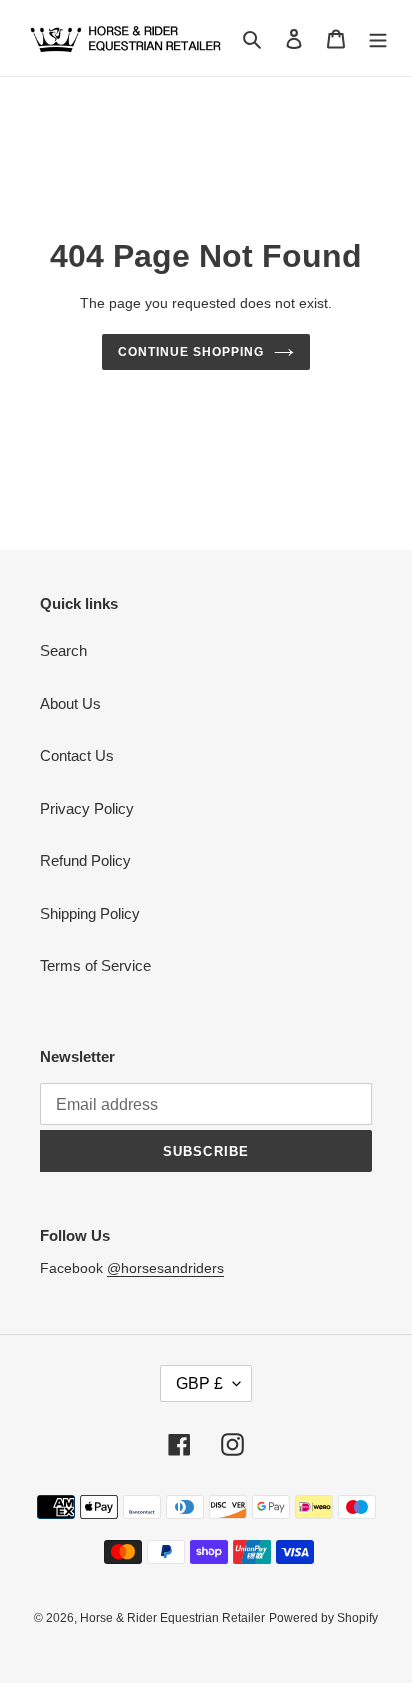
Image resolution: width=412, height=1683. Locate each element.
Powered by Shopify (323, 1618)
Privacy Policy (87, 808)
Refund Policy (85, 860)
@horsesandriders (165, 1268)
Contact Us (77, 755)
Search (63, 650)
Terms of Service (95, 965)
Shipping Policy (90, 913)
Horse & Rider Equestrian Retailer (172, 1618)
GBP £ (199, 1383)
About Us (70, 703)
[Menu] (378, 38)
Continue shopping (191, 352)
